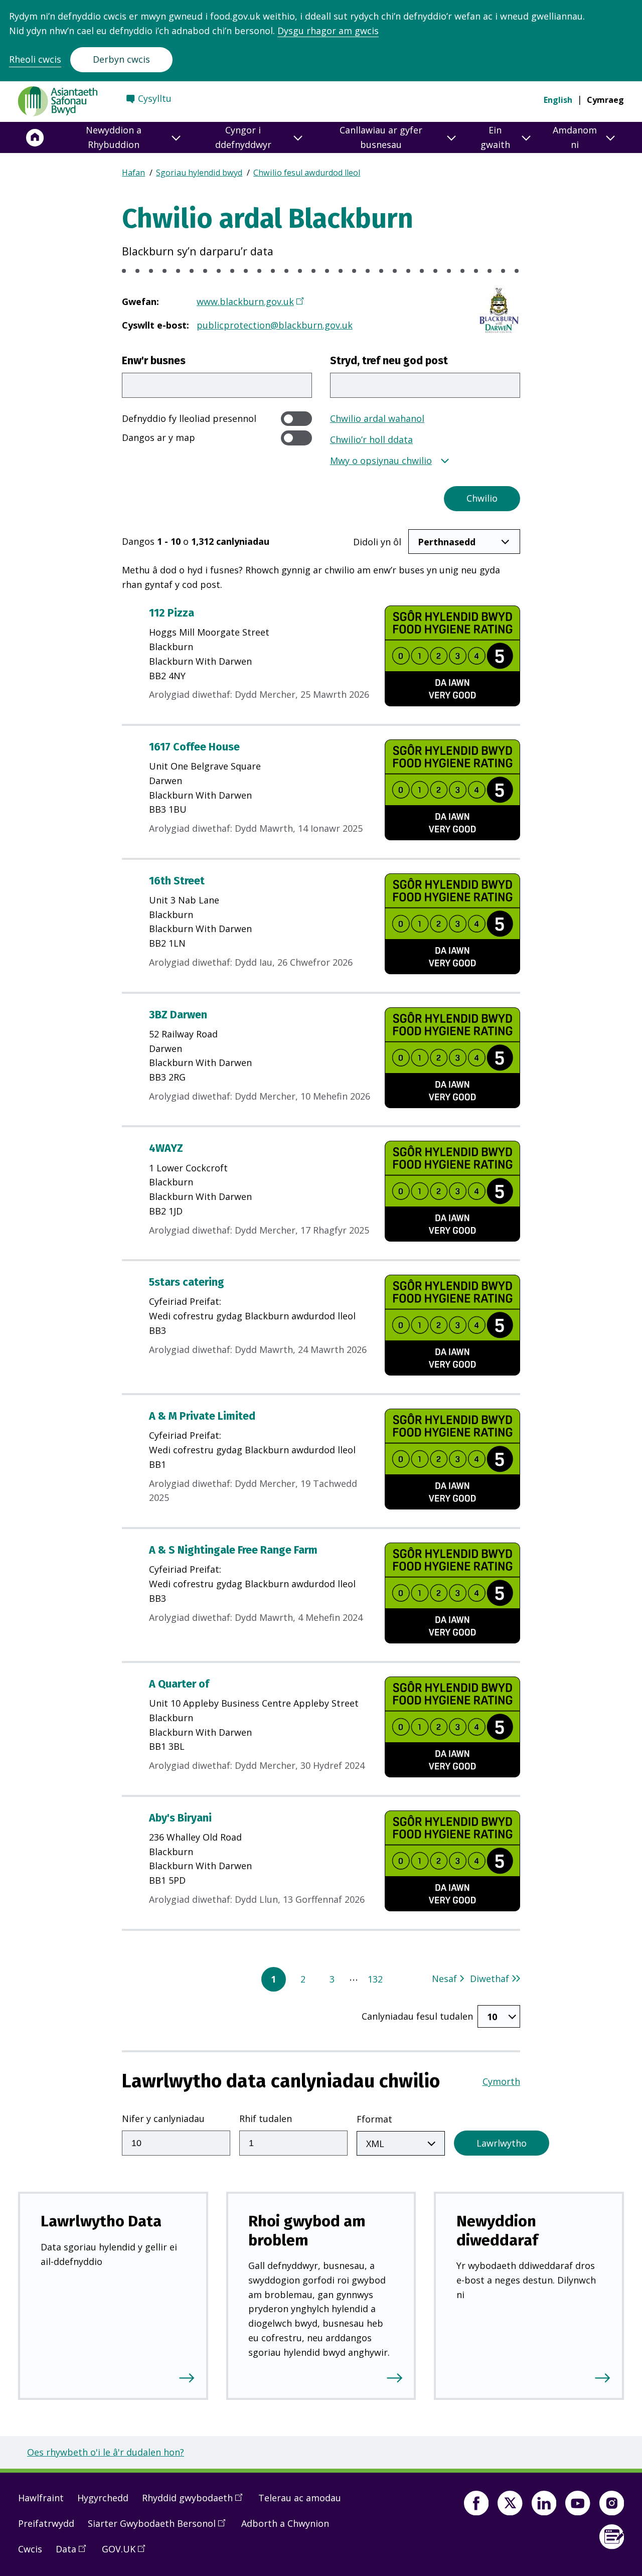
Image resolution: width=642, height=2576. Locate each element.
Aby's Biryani (180, 1818)
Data (74, 2553)
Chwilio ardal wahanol (377, 418)
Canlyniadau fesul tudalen (417, 2016)
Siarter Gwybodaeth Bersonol (160, 2527)
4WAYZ (166, 1148)
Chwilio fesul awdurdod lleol (307, 173)
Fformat (374, 2119)
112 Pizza (172, 613)
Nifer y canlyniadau (163, 2118)
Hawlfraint (41, 2498)
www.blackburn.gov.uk (245, 301)
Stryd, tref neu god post (389, 361)
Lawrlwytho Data (101, 2221)
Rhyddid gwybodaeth (196, 2502)
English (558, 100)
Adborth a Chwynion (285, 2523)
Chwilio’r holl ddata (371, 439)
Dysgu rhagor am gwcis (328, 31)
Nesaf (444, 1979)
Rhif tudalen (266, 2118)
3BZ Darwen (178, 1015)
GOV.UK (127, 2553)
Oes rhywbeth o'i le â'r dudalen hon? (106, 2452)
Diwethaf (490, 1979)
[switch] (296, 419)
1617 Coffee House (194, 747)
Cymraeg (605, 100)
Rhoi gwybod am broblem (307, 2230)
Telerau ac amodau (300, 2498)
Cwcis (30, 2549)
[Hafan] (35, 137)
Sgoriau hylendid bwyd (199, 173)
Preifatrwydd (46, 2523)
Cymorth (501, 2081)
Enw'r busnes (154, 361)
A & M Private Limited (202, 1416)
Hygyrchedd (103, 2498)
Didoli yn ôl (377, 542)
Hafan (133, 173)
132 (375, 1979)
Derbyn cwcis (121, 59)
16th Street (177, 881)
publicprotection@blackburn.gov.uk (275, 325)
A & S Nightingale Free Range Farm (233, 1550)
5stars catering (187, 1282)
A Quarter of (179, 1684)
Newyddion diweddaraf (497, 2230)
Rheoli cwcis (35, 59)
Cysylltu (155, 98)
